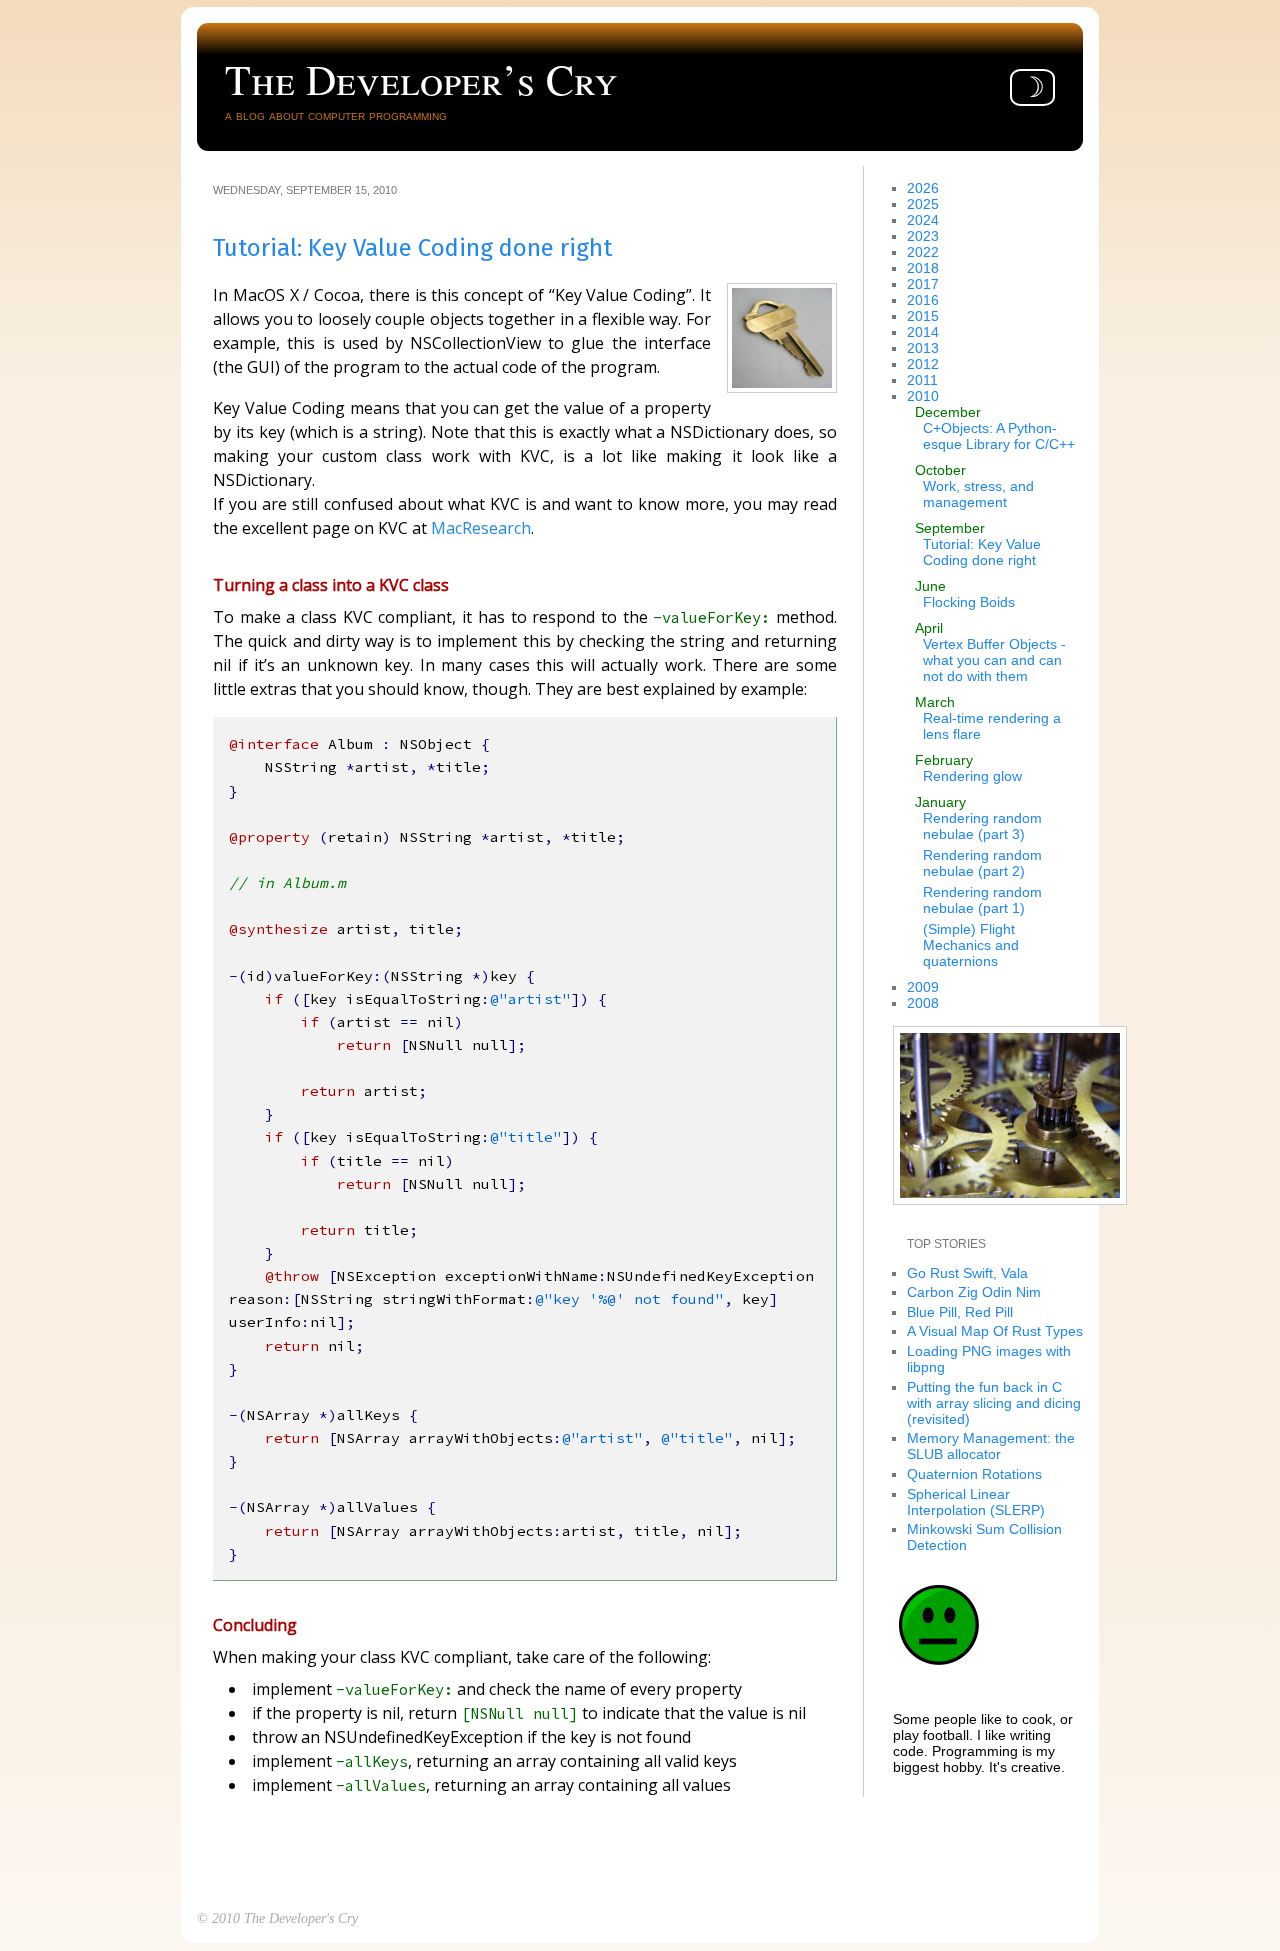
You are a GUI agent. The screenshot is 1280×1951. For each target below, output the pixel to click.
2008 (923, 1003)
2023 (923, 236)
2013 (923, 348)
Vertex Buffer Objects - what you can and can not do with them (994, 660)
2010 (923, 396)
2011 (922, 380)
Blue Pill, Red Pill (960, 1312)
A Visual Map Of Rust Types (995, 1331)
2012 (923, 364)
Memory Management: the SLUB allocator (991, 1446)
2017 (923, 284)
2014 (923, 332)
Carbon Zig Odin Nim (974, 1292)
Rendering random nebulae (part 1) (982, 900)
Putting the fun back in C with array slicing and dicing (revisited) (994, 1403)
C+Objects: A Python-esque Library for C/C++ (999, 436)
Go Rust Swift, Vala (967, 1273)
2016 (923, 300)
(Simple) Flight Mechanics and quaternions (971, 945)
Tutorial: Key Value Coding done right (982, 552)
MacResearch (481, 528)
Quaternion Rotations (974, 1474)
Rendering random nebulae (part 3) (982, 826)
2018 (923, 268)
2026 (923, 188)
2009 (923, 987)
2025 (923, 204)
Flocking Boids (969, 602)
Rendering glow (972, 776)
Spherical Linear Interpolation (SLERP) (976, 1502)
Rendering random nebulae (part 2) (982, 863)
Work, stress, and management (978, 494)
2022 (923, 252)
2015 (923, 316)
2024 (923, 220)
